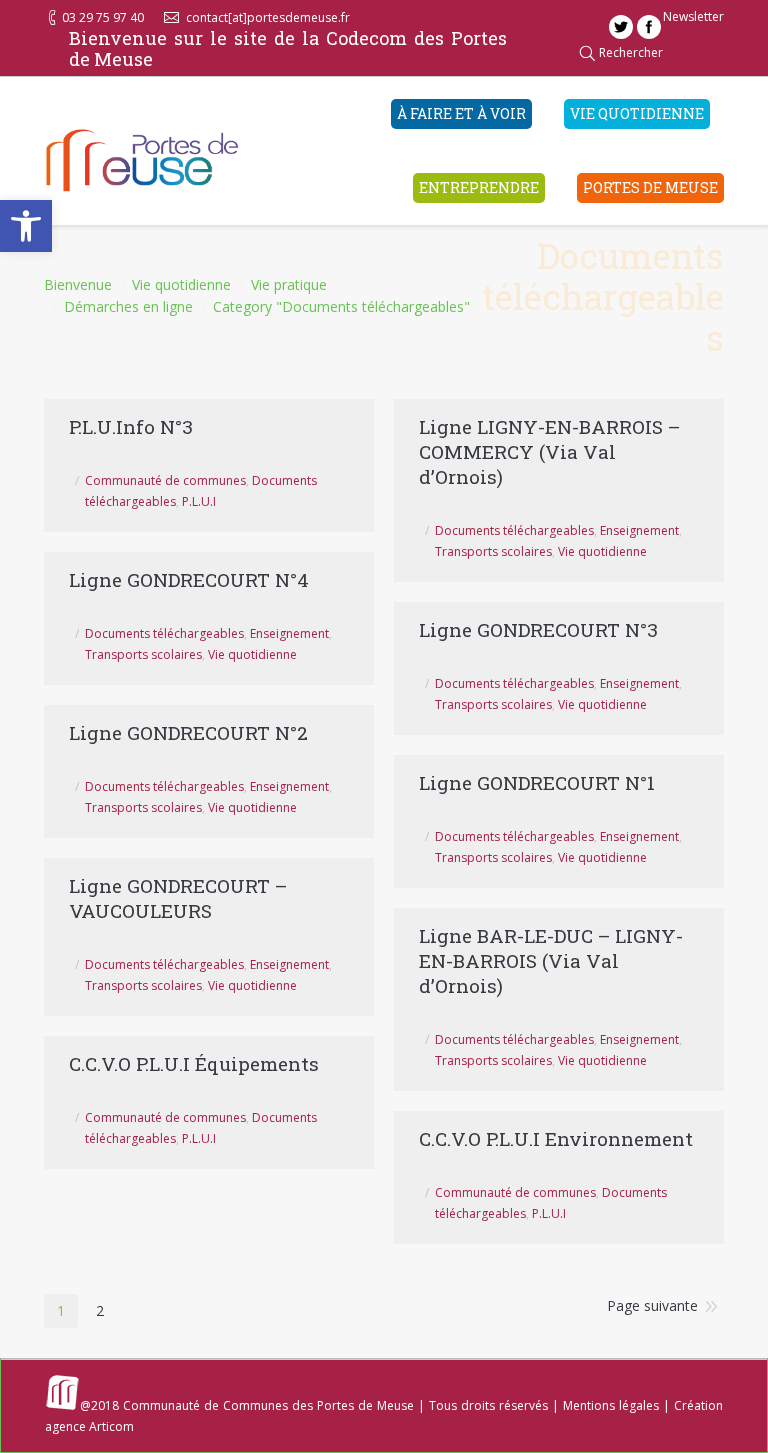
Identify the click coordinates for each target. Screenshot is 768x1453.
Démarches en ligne (128, 306)
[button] (26, 226)
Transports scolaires (493, 551)
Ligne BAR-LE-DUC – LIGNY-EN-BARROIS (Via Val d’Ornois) (551, 960)
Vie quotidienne (181, 284)
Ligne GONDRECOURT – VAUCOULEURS (178, 898)
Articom (111, 1426)
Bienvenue (78, 284)
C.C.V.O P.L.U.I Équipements (194, 1063)
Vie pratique (289, 284)
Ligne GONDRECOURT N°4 (189, 579)
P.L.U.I (199, 501)
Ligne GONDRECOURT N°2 (188, 732)
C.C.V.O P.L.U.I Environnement (556, 1138)
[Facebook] (649, 27)
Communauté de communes (165, 480)
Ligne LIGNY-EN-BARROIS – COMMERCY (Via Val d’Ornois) (549, 451)
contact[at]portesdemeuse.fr (268, 17)
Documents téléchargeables (514, 530)
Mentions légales (611, 1405)
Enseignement (639, 530)
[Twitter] (621, 27)
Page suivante (652, 1305)
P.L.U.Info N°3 (131, 426)
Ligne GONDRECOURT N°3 (538, 629)
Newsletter (693, 16)
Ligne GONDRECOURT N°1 (537, 782)
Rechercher (631, 52)
